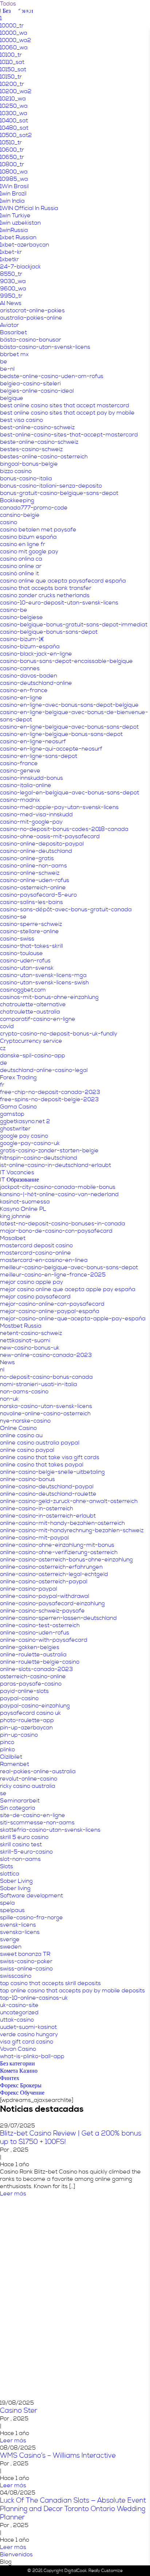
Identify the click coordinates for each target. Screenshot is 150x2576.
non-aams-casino (24, 1392)
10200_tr (12, 84)
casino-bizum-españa (30, 646)
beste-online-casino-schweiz (39, 442)
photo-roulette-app (27, 1720)
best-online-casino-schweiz (37, 427)
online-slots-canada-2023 (36, 1669)
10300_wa (14, 113)
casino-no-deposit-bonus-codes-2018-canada (64, 829)
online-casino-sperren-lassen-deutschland (58, 1618)
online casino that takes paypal (42, 1465)
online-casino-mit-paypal (34, 1538)
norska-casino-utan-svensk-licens (46, 1406)
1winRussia (14, 230)
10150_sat (13, 69)
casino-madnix (20, 800)
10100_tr (11, 55)
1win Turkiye (15, 215)
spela (7, 1903)
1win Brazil (13, 194)
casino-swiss (17, 939)
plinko (7, 1749)
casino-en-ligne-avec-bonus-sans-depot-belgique (69, 705)
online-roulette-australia (33, 1655)
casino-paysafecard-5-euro (38, 895)
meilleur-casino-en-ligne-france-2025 (53, 1275)
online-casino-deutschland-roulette (48, 1494)
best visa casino (21, 420)
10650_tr (12, 157)
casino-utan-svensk (27, 968)
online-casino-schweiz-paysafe (42, 1611)
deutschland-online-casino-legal (44, 1070)
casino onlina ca (21, 559)
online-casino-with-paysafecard (44, 1640)
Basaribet (13, 332)
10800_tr (12, 164)
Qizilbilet (11, 1757)
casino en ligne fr (23, 544)
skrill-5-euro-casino (26, 1852)
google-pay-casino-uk (30, 1143)
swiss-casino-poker (26, 1961)
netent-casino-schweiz (31, 1333)
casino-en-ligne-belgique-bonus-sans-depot (61, 734)
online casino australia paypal (40, 1443)
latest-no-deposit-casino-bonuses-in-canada (63, 1224)
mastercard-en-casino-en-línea (44, 1260)
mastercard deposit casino (36, 1245)
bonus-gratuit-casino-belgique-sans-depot (59, 493)
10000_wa (14, 33)
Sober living (15, 1888)
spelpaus (12, 1910)
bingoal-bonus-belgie (29, 464)
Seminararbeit (20, 1801)
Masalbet (13, 1238)
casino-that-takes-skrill (31, 946)
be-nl (7, 369)
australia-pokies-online (31, 318)
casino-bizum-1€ (22, 639)
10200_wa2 (16, 91)
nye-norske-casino (25, 1421)
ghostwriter (15, 1129)
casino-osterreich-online (33, 888)
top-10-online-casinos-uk (34, 1998)
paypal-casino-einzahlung (35, 1706)
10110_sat (12, 62)
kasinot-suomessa (25, 1202)
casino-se (13, 917)
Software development (31, 1896)
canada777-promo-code (34, 508)
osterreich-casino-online (33, 1676)
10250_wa (14, 106)
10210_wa (13, 99)
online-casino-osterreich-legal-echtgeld (54, 1574)
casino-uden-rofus (25, 961)
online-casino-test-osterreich (40, 1625)
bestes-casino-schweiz (31, 449)
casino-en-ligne (21, 698)
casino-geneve (20, 771)
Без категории (17, 2064)
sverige (10, 1939)
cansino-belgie (20, 515)
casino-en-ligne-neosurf (33, 741)
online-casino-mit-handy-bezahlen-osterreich (62, 1523)
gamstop (12, 1114)
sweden (11, 1947)
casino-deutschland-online (36, 683)
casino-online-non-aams (33, 866)
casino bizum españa (28, 537)
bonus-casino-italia (26, 478)
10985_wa (14, 179)
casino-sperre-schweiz (31, 924)
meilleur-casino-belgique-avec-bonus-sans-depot (69, 1267)
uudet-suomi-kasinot (28, 2027)
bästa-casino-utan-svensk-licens (45, 347)
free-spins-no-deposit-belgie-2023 (49, 1099)
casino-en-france (24, 690)
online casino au (21, 1435)
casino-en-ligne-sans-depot (39, 756)
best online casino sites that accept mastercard (65, 405)
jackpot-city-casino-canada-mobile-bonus (58, 1187)
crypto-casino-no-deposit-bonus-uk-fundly (59, 1034)
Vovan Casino (18, 2049)
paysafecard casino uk (30, 1713)
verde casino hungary (29, 2034)
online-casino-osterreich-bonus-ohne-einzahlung (66, 1560)
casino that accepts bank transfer (46, 588)
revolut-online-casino (29, 1779)
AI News (11, 303)
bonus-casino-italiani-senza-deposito (51, 486)
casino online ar (21, 566)
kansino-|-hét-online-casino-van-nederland (59, 1194)
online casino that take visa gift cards (50, 1457)
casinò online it (19, 573)
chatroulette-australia (30, 1012)
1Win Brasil (14, 186)
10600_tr (12, 150)
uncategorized (19, 2012)
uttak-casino (17, 2020)
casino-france (19, 763)
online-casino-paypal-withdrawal (45, 1596)
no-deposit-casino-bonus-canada (46, 1377)
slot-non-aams (20, 1859)
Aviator (9, 325)
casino (9, 522)
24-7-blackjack (20, 267)
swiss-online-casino (26, 1969)
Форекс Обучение (22, 2093)
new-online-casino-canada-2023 (46, 1355)
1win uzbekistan (20, 223)
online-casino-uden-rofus (35, 1633)
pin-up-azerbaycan (26, 1728)
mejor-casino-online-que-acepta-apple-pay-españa (73, 1318)
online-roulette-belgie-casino (40, 1662)
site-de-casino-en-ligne (33, 1815)
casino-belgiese (21, 617)
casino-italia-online (26, 785)
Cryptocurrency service (31, 1041)
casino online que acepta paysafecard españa (63, 581)
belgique (12, 398)
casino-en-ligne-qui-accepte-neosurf (51, 749)
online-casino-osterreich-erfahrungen (51, 1567)
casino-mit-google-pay (31, 822)
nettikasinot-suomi (25, 1340)
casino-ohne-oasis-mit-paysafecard (50, 836)
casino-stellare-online (29, 931)
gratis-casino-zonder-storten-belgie (49, 1150)
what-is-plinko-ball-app (32, 2056)
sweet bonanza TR (25, 1954)
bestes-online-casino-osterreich (44, 457)
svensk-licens (18, 1925)
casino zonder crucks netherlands (45, 595)
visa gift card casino (27, 2042)
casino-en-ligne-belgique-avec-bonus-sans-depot (69, 727)
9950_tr (11, 296)
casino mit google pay (29, 552)
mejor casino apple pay (31, 1282)
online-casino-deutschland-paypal (47, 1487)
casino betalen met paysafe (38, 530)
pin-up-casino (19, 1735)
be (4, 362)
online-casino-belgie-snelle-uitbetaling (52, 1472)
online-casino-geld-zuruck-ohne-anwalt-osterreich (69, 1501)
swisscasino (16, 1976)
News (7, 1362)
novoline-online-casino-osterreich (45, 1413)
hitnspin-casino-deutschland (39, 1158)
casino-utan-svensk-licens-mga (43, 975)
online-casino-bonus (27, 1479)
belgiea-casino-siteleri (30, 383)
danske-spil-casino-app (33, 1056)
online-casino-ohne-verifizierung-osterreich (59, 1552)
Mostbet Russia (21, 1326)
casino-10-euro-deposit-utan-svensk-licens (59, 603)
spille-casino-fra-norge (31, 1917)
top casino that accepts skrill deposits (50, 1983)
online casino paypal (27, 1450)
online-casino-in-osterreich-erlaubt (48, 1516)
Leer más (13, 2194)
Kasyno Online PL (23, 1209)
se (3, 1793)
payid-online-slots (24, 1691)
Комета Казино (19, 2071)
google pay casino (24, 1136)
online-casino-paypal (29, 1589)
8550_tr (11, 274)
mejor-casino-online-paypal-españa (50, 1311)
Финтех (10, 2078)
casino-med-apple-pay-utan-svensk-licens (59, 807)
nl (2, 1370)
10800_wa (14, 172)
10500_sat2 (16, 135)
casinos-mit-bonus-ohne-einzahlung (49, 997)
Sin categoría (18, 1808)
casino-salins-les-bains (31, 902)
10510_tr (11, 142)
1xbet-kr (11, 252)
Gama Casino (18, 1107)
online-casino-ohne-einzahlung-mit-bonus (57, 1545)
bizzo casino (16, 471)
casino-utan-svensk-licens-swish (44, 982)
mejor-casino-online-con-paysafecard (52, 1304)
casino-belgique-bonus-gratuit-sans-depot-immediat (74, 625)
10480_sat (14, 128)
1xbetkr (9, 259)
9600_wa (13, 289)
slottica (10, 1874)
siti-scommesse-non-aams (37, 1823)
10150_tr (11, 77)
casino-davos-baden (29, 676)
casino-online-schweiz (30, 873)
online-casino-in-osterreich (37, 1508)
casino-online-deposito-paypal (42, 844)
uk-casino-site (19, 2005)
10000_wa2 (16, 40)
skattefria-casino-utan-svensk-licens (50, 1830)
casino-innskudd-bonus (31, 778)
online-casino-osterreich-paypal (44, 1581)
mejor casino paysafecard (35, 1297)
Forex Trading (18, 1077)
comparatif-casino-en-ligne (38, 1019)
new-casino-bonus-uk (30, 1348)
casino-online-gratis (27, 858)
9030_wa (13, 281)
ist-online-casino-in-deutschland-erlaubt (56, 1165)
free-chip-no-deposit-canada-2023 (50, 1092)
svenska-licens (20, 1932)
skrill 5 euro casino (24, 1837)
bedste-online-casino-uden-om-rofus (52, 376)
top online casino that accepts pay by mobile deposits (72, 1991)
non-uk (9, 1399)
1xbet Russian (18, 237)
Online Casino (18, 1428)
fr (2, 1085)
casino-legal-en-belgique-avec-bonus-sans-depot (70, 793)
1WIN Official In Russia (29, 208)
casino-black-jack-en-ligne (36, 654)
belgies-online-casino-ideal (37, 391)
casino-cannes (20, 668)
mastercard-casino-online (35, 1253)
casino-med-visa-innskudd (36, 814)
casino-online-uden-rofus (35, 880)
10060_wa (14, 47)
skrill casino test (21, 1844)
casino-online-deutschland (36, 851)
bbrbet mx (14, 354)
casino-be (14, 610)
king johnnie (15, 1216)
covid (7, 1026)
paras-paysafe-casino (31, 1684)
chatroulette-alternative (33, 1004)
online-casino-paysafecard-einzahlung (52, 1603)
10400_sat (14, 121)
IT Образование (19, 1180)
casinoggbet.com (23, 990)
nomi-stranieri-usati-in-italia (39, 1384)
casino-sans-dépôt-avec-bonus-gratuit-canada (66, 909)
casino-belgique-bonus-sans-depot (49, 632)
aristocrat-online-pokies (32, 310)
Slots (7, 1866)
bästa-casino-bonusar (31, 340)
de (4, 1063)
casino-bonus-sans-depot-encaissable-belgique (66, 661)
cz (3, 1048)
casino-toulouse (21, 953)
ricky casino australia (28, 1786)
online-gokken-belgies (30, 1647)
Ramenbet (15, 1764)
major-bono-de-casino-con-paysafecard (56, 1231)
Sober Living (16, 1881)
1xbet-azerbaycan (25, 245)
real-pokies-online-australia (38, 1771)
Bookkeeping (17, 500)
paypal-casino (19, 1698)
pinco (7, 1742)
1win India (12, 201)
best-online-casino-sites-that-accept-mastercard (69, 435)
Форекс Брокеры (21, 2085)
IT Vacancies (17, 1172)
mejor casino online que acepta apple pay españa (68, 1289)
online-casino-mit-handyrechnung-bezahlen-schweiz (72, 1530)
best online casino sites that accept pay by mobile (67, 413)
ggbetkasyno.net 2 (25, 1121)
